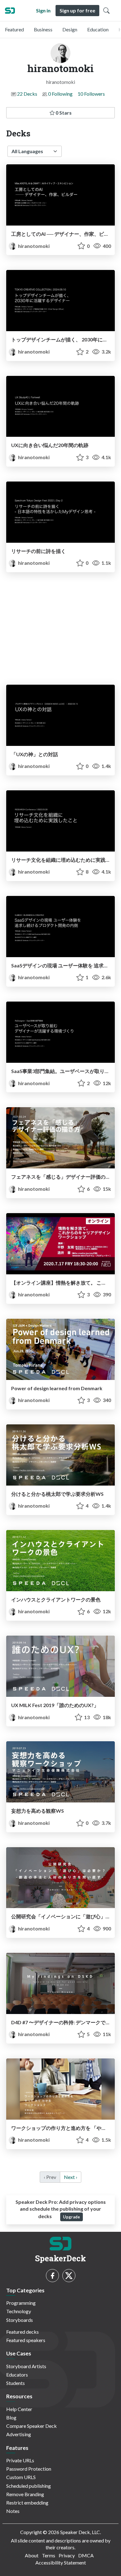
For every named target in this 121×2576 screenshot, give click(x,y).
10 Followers (91, 94)
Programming (21, 2303)
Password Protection (29, 2469)
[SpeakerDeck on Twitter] (69, 2276)
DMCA (86, 2555)
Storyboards (20, 2320)
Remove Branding (25, 2494)
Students (16, 2383)
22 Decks (27, 94)
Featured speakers (26, 2340)
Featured (14, 29)
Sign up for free (77, 10)
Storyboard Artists (26, 2366)
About (32, 2555)
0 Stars (63, 113)
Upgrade (72, 2217)
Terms (49, 2555)
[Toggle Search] (106, 11)
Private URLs (20, 2460)
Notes (13, 2511)
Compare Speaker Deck (31, 2426)
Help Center (19, 2409)
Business (43, 29)
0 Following (60, 94)
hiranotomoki (33, 246)
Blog (11, 2417)
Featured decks (22, 2332)
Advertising (19, 2434)
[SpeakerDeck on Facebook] (52, 2276)
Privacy (67, 2555)
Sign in (43, 10)
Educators (17, 2375)
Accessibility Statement (61, 2562)
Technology (19, 2311)
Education (98, 29)
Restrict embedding (27, 2503)
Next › (71, 2177)
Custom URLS (21, 2477)
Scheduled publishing (29, 2486)
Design (70, 29)
